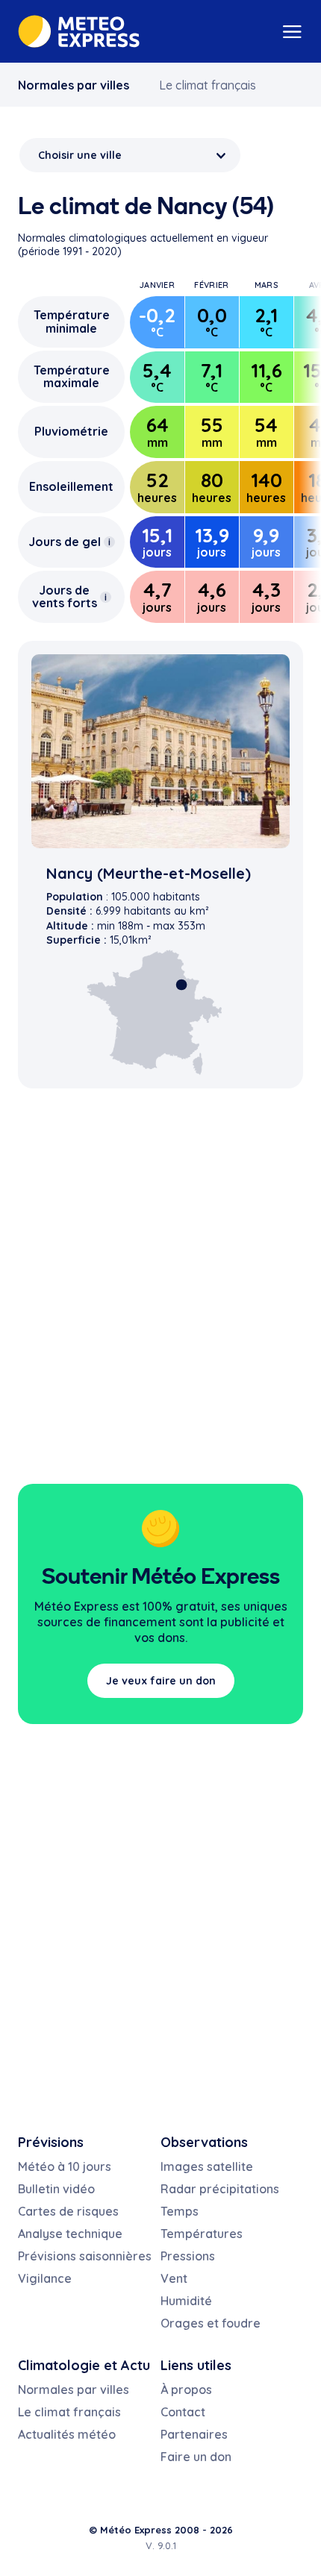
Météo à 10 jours (65, 2166)
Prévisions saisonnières (85, 2256)
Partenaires (194, 2434)
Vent (174, 2278)
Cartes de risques (68, 2211)
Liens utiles (196, 2365)
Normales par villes (74, 85)
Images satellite (207, 2166)
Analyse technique (70, 2234)
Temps (180, 2211)
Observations (204, 2142)
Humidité (186, 2301)
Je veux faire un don (161, 1681)
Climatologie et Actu (84, 2365)
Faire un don (196, 2457)
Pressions (188, 2256)
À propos (186, 2389)
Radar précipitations (220, 2189)
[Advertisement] (160, 1301)
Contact (183, 2412)
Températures (202, 2234)
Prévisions (51, 2142)
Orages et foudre (211, 2323)
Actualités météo (67, 2434)
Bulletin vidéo (56, 2189)
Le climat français (208, 85)
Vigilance (45, 2278)
